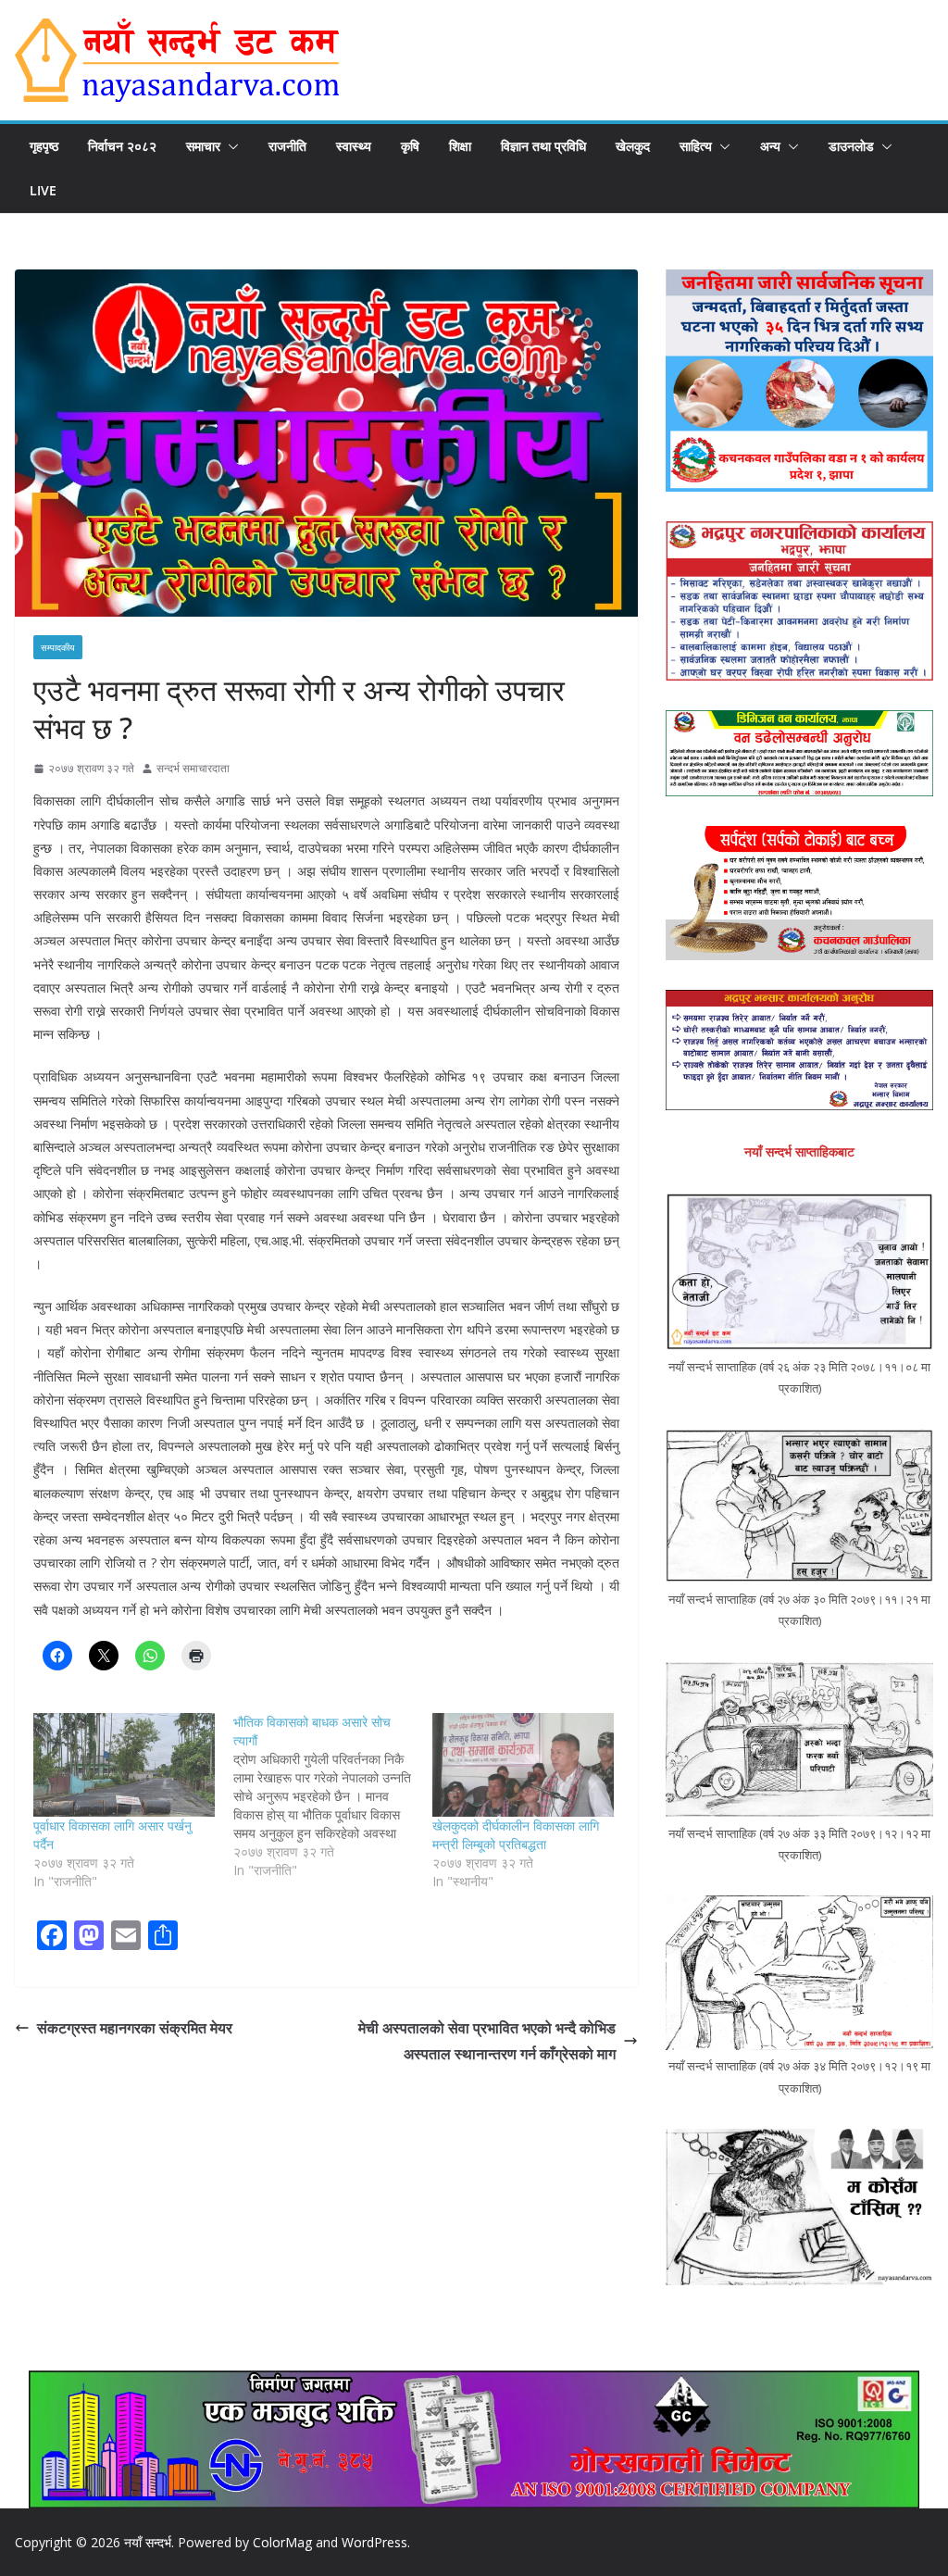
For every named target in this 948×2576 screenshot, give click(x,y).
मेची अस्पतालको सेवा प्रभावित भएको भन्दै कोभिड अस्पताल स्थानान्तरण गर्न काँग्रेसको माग (487, 2041)
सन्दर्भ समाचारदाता (193, 768)
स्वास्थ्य (354, 146)
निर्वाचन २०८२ (122, 146)
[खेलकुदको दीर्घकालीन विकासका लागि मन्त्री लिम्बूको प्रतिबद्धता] (523, 1765)
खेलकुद (633, 146)
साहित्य (696, 146)
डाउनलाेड (851, 146)
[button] (230, 146)
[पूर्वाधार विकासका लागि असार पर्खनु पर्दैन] (124, 1765)
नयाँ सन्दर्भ (148, 2542)
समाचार (203, 146)
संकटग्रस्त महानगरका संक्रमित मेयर (135, 2028)
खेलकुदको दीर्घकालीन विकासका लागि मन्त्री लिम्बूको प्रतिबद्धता (516, 1835)
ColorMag (282, 2542)
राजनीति (287, 146)
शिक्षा (460, 146)
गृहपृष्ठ (44, 146)
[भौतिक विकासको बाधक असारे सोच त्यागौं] (333, 1796)
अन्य (770, 146)
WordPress (374, 2542)
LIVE (43, 190)
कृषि (410, 146)
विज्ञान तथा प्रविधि (543, 146)
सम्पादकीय (58, 647)
